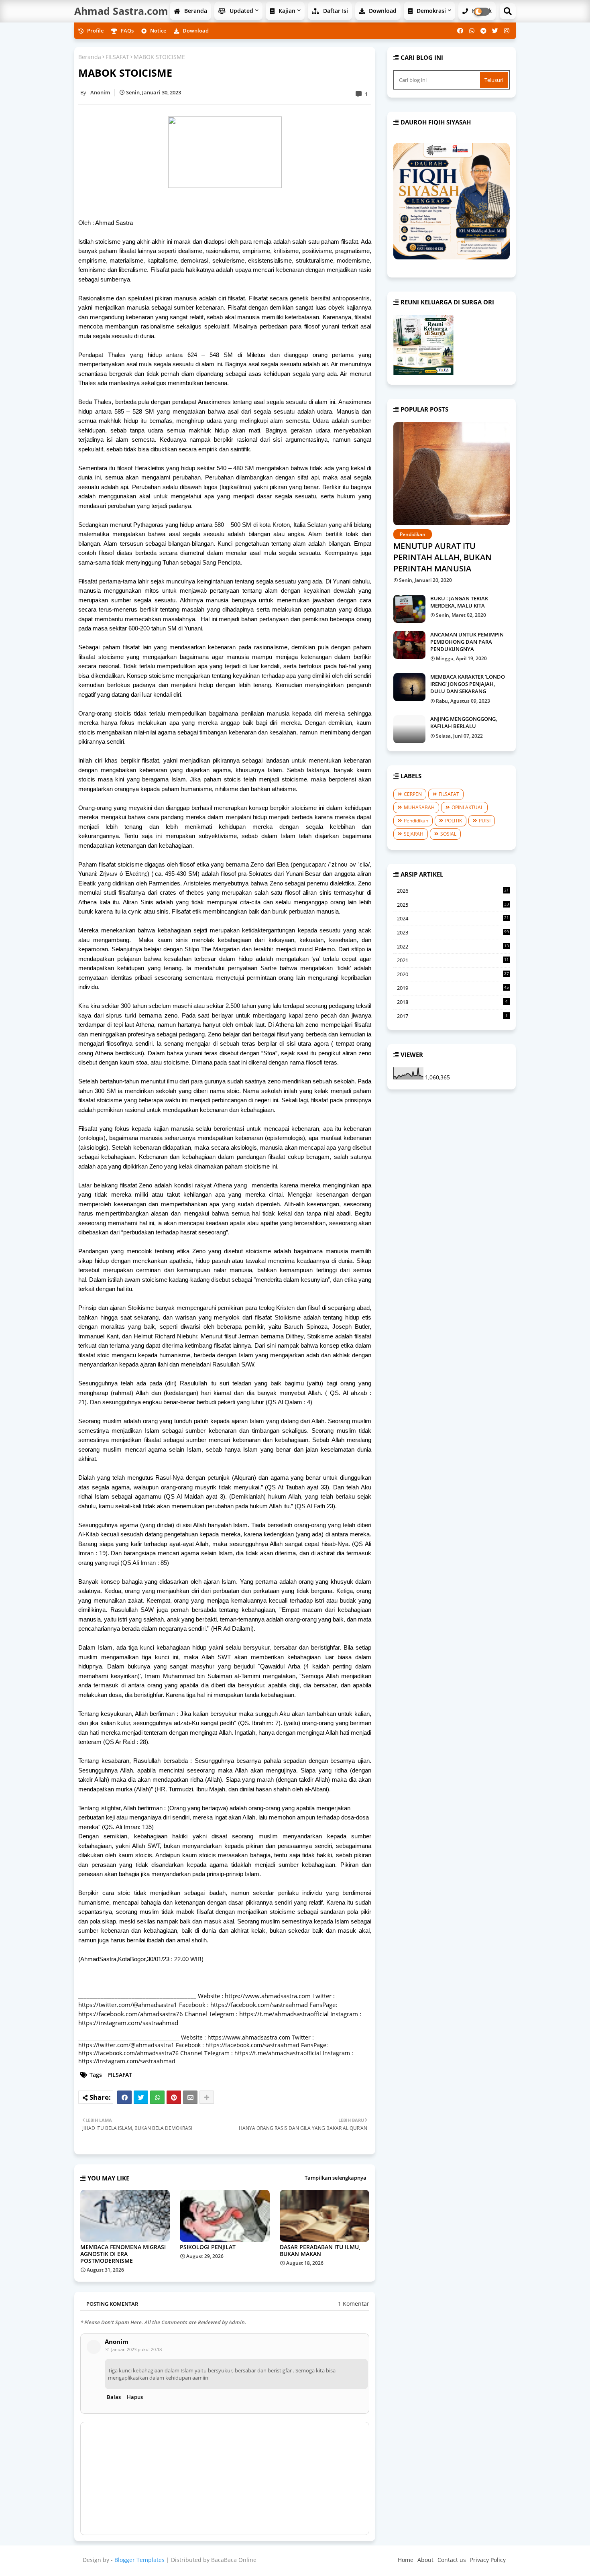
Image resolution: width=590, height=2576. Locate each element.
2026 (453, 891)
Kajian (286, 11)
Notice (158, 31)
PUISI (485, 821)
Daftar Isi (335, 11)
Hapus (135, 2397)
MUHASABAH (419, 807)
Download (382, 11)
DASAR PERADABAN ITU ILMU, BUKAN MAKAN (320, 2250)
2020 (453, 975)
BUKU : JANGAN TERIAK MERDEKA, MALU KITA (459, 602)
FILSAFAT (117, 57)
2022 (453, 947)
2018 (452, 1002)
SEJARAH (414, 834)
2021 (453, 961)
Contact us (452, 2560)
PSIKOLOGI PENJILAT (208, 2247)
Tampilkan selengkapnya (336, 2178)
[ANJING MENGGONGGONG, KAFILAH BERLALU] (409, 729)
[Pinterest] (174, 2097)
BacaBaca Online (234, 2560)
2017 (452, 1016)
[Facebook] (124, 2097)
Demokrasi (430, 11)
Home (406, 2560)
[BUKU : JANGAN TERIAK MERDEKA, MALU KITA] (409, 609)
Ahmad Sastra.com (121, 11)
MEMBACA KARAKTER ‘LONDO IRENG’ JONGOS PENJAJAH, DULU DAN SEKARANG (468, 684)
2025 (453, 905)
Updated (241, 11)
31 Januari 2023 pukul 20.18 (133, 2349)
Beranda (195, 11)
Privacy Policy (488, 2560)
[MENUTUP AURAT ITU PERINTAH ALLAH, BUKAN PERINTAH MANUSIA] (452, 474)
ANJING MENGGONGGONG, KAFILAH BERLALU (464, 722)
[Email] (190, 2097)
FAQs (127, 31)
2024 (453, 919)
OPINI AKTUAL (467, 807)
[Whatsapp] (157, 2097)
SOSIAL (448, 834)
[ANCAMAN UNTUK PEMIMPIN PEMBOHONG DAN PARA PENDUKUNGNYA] (409, 645)
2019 (453, 988)
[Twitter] (141, 2097)
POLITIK (454, 821)
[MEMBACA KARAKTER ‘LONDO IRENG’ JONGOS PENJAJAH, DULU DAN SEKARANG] (409, 687)
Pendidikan (416, 821)
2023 (453, 932)
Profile (95, 31)
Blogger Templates (139, 2560)
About (425, 2560)
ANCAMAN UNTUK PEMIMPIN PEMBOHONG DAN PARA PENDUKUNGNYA (467, 642)
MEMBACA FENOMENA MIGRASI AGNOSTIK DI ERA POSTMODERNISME (123, 2254)
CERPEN (413, 794)
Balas (114, 2397)
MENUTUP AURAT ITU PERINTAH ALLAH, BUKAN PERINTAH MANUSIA (442, 557)
